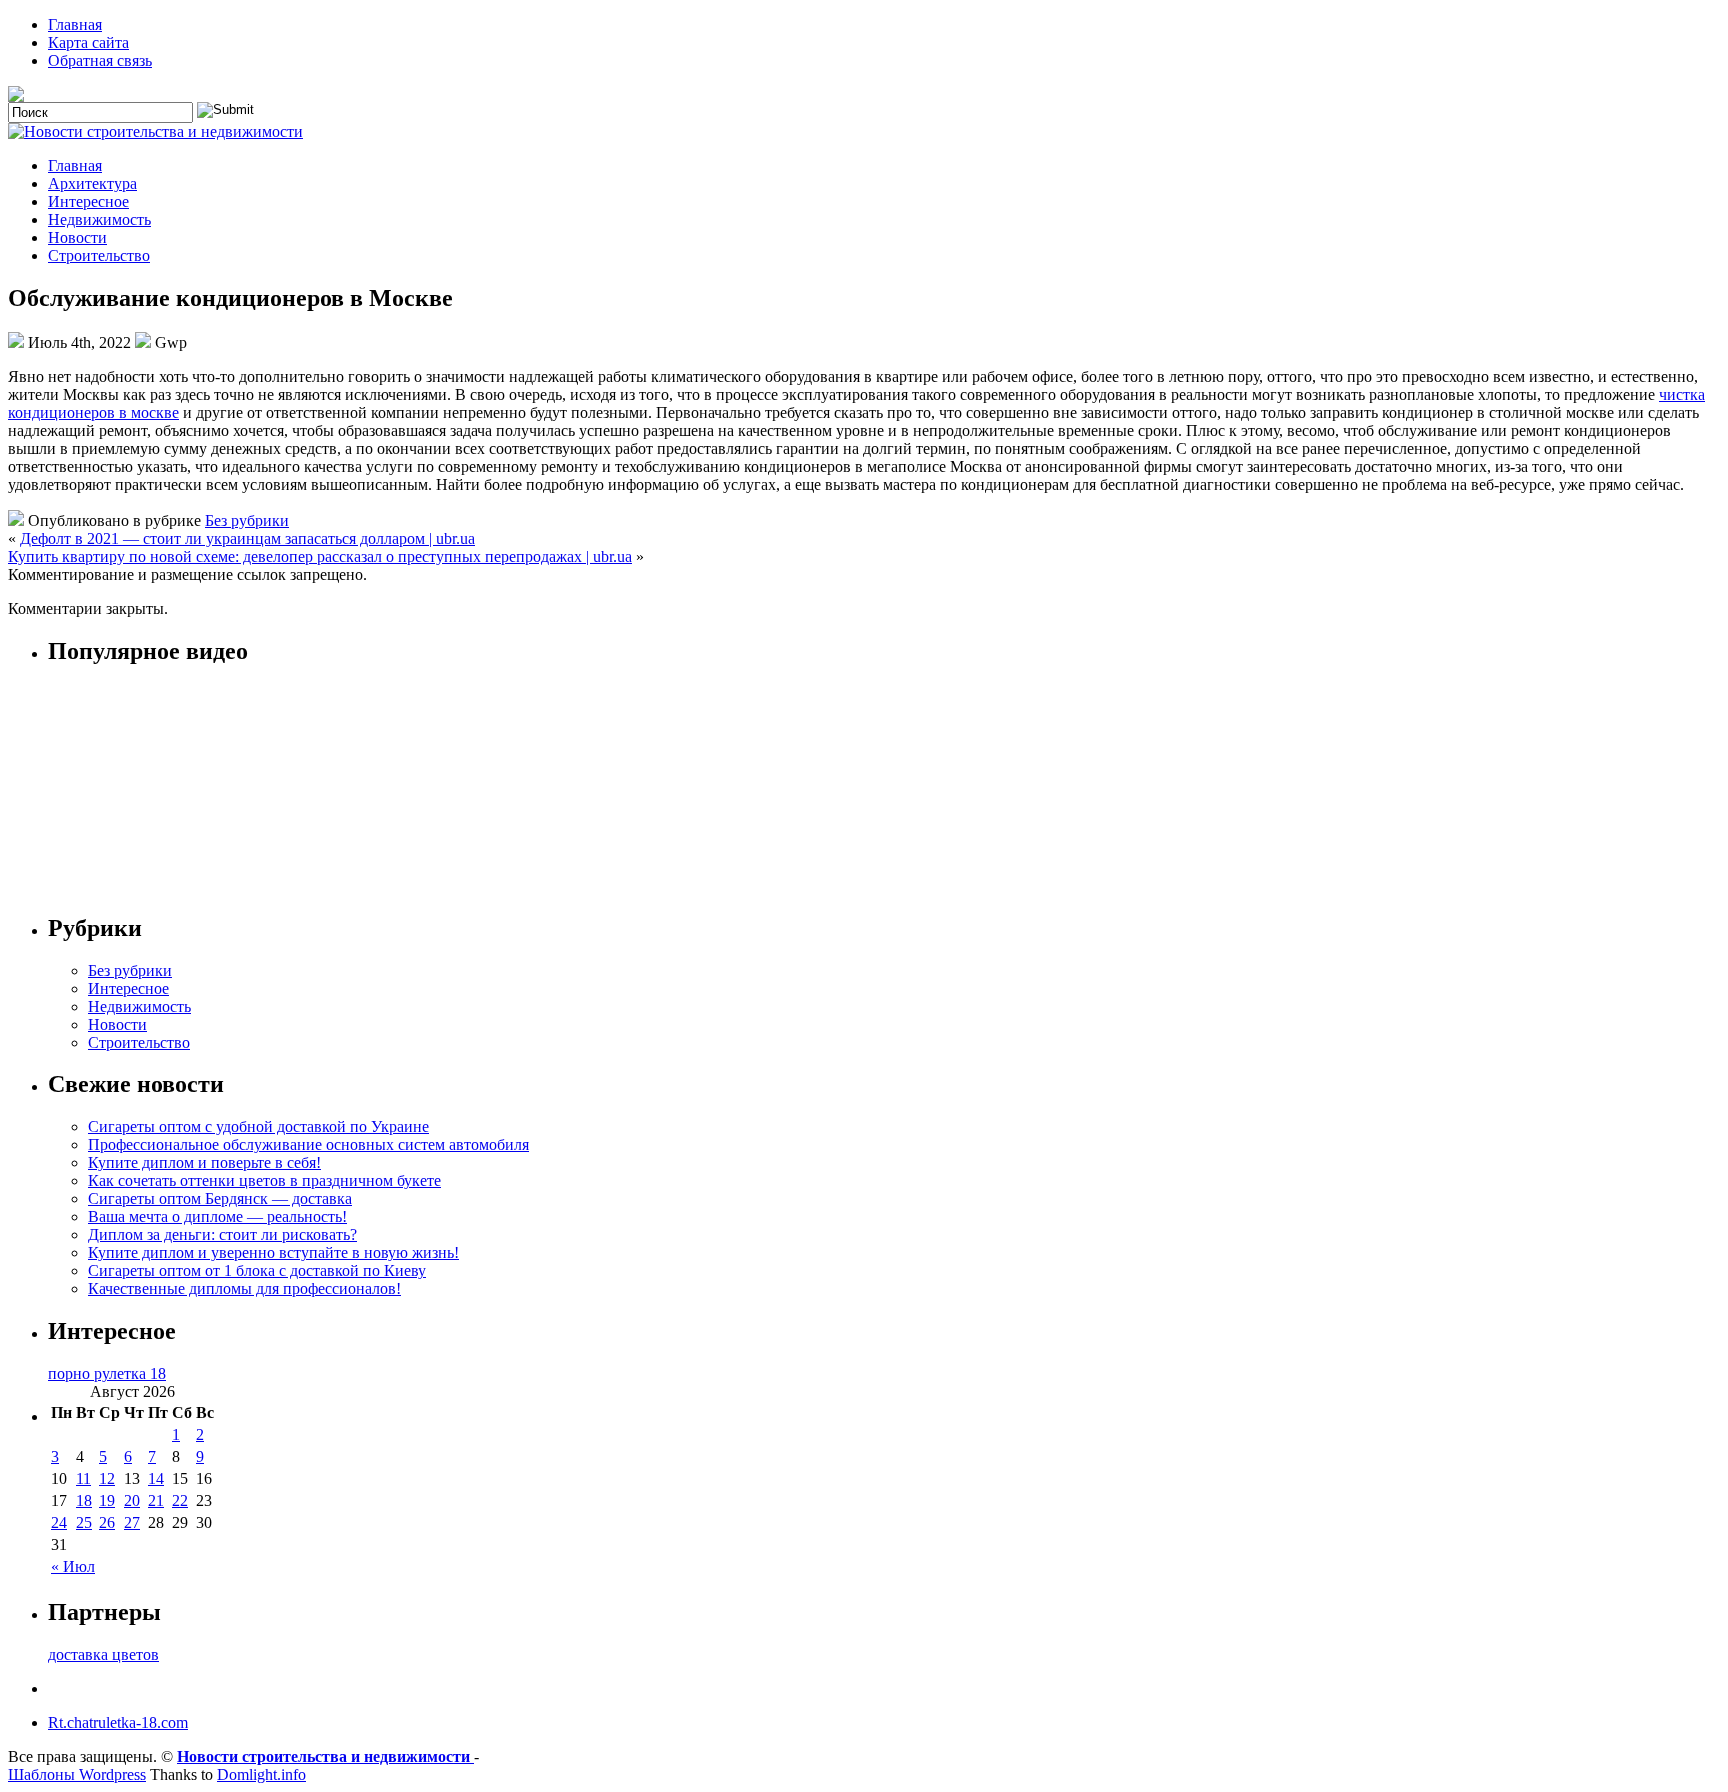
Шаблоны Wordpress (77, 1774)
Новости (77, 237)
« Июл (73, 1566)
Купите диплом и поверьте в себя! (204, 1162)
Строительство (99, 255)
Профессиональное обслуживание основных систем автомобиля (308, 1144)
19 (107, 1500)
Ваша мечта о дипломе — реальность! (217, 1216)
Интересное (88, 201)
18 (84, 1500)
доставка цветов (103, 1654)
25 (84, 1522)
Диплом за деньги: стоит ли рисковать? (222, 1234)
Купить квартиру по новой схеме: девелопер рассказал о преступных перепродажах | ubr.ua (320, 556)
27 (132, 1522)
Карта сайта (88, 42)
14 (156, 1478)
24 (59, 1522)
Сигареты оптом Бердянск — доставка (220, 1198)
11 (83, 1478)
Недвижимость (99, 219)
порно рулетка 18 (107, 1373)
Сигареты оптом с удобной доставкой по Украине (258, 1126)
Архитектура (92, 183)
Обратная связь (100, 60)
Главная (75, 24)
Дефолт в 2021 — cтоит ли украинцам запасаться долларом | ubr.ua (247, 538)
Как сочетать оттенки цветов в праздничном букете (264, 1180)
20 (132, 1500)
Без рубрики (247, 520)
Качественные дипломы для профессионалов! (244, 1288)
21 (156, 1500)
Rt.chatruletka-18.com (118, 1722)
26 (107, 1522)
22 (180, 1500)
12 (107, 1478)
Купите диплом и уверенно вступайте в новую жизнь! (273, 1252)
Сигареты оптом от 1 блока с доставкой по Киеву (257, 1270)
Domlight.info (261, 1774)
